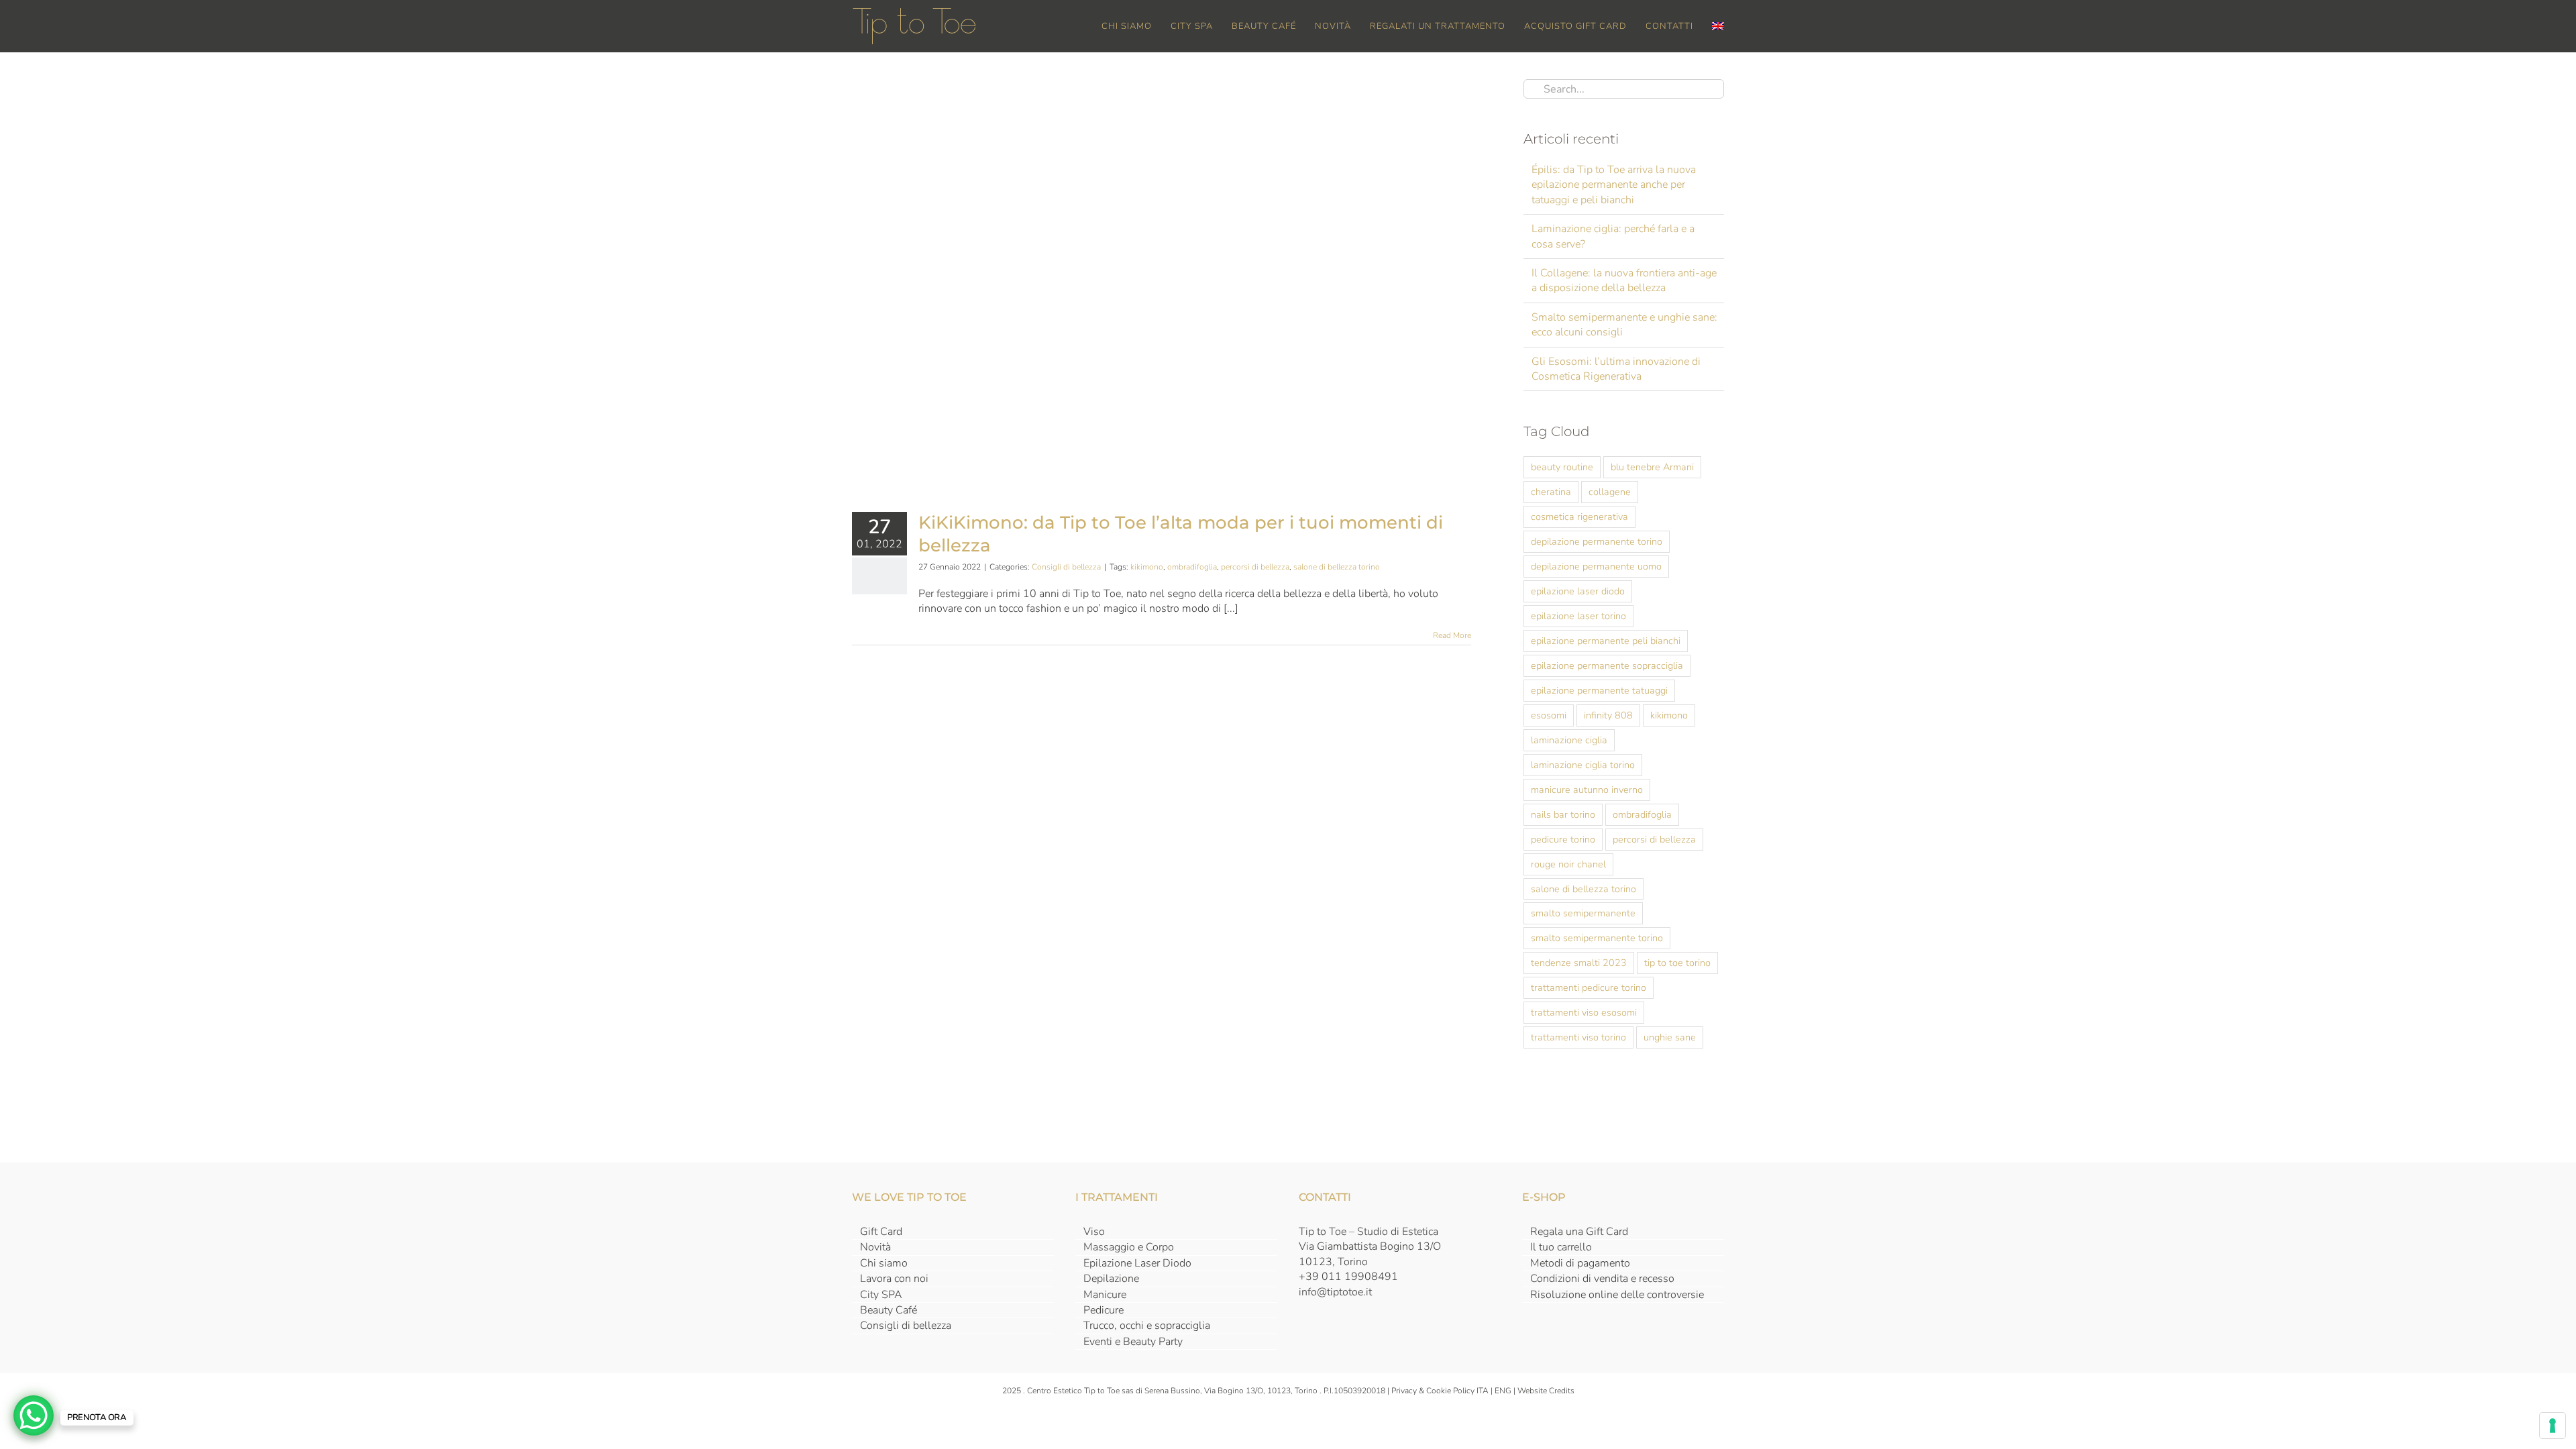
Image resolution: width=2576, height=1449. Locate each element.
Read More (1452, 635)
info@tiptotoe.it (1335, 1292)
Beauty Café (889, 1310)
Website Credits (1546, 1391)
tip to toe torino (1677, 963)
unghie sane (1670, 1037)
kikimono (1147, 567)
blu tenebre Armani (1652, 467)
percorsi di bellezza (1255, 567)
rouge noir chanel (1568, 864)
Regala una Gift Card (1579, 1232)
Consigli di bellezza (1066, 567)
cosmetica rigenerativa (1579, 517)
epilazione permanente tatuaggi (1599, 690)
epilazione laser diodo (1578, 591)
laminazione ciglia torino (1583, 765)
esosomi (1549, 715)
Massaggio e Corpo (1129, 1247)
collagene (1610, 492)
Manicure (1105, 1295)
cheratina (1551, 492)
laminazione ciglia (1569, 740)
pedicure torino (1563, 839)
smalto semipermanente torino (1597, 938)
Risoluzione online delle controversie (1617, 1295)
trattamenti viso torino (1578, 1037)
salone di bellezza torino (1337, 567)
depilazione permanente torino (1597, 541)
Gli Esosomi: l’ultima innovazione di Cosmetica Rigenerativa (1616, 369)
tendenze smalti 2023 (1579, 963)
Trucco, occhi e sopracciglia (1147, 1326)
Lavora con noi (894, 1279)
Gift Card (881, 1232)
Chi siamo (884, 1263)
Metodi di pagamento (1580, 1263)
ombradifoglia (1192, 567)
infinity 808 (1608, 715)
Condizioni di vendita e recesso (1602, 1279)
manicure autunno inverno (1587, 790)
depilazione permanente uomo (1596, 566)
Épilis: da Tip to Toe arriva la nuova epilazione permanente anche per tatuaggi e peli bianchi (1614, 185)
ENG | (1506, 1391)
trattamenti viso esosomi (1584, 1012)
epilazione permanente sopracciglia (1607, 665)
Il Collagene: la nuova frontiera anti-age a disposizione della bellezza (1624, 280)
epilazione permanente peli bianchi (1606, 641)
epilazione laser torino (1578, 616)
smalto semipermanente (1583, 913)
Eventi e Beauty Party (1133, 1342)
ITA (1483, 1391)
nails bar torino (1563, 814)
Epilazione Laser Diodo (1137, 1263)
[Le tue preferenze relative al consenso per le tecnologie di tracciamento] (2553, 1426)
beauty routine (1562, 467)
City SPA (881, 1295)
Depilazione (1111, 1279)
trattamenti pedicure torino (1589, 987)
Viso (1094, 1232)
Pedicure (1104, 1310)
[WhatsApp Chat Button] (34, 1415)
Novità (875, 1247)
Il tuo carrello (1561, 1247)
